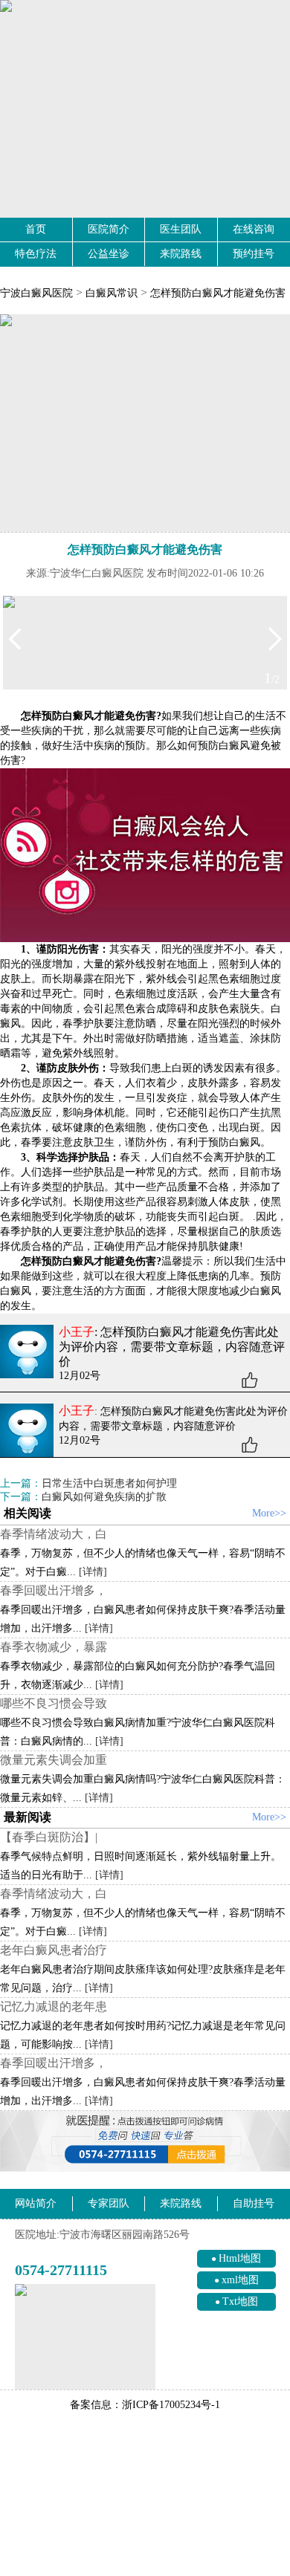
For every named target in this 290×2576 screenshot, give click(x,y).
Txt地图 (240, 2301)
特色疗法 (36, 254)
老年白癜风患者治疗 (54, 1950)
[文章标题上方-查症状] (145, 423)
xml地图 (240, 2280)
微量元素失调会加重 (54, 1760)
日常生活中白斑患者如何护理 (109, 1483)
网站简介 (36, 2203)
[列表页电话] (145, 2141)
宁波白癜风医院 (36, 293)
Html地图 (240, 2258)
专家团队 (109, 2203)
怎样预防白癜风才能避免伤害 (218, 293)
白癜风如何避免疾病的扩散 (104, 1497)
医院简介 (109, 229)
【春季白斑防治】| (49, 1837)
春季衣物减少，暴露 (54, 1647)
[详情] (93, 1572)
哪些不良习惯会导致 (54, 1703)
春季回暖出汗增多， (54, 1590)
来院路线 (181, 254)
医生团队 (181, 229)
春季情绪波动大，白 (54, 1534)
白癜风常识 (112, 293)
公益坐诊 (109, 254)
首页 (36, 229)
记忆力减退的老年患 (54, 2006)
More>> (269, 1513)
